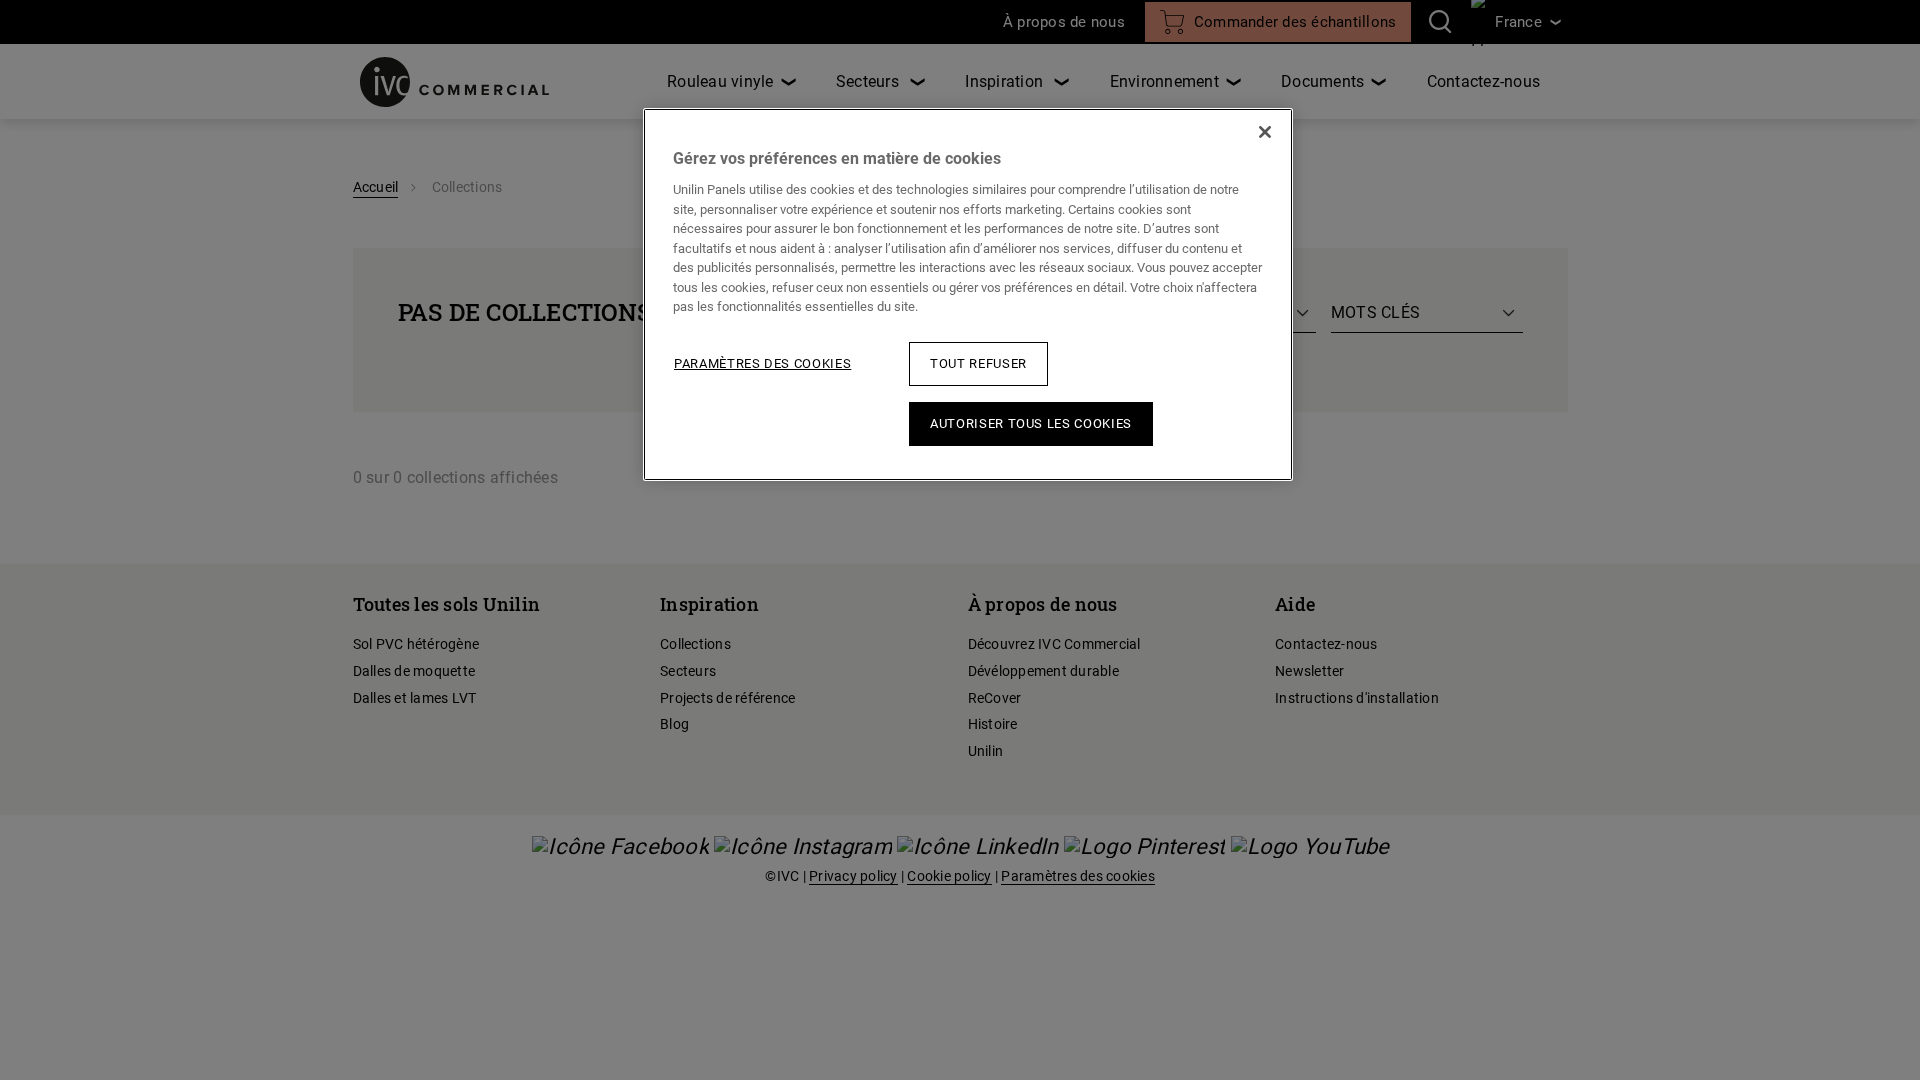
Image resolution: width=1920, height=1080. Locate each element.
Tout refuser (978, 363)
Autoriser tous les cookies (1031, 423)
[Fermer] (1265, 132)
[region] (968, 294)
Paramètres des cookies (762, 363)
